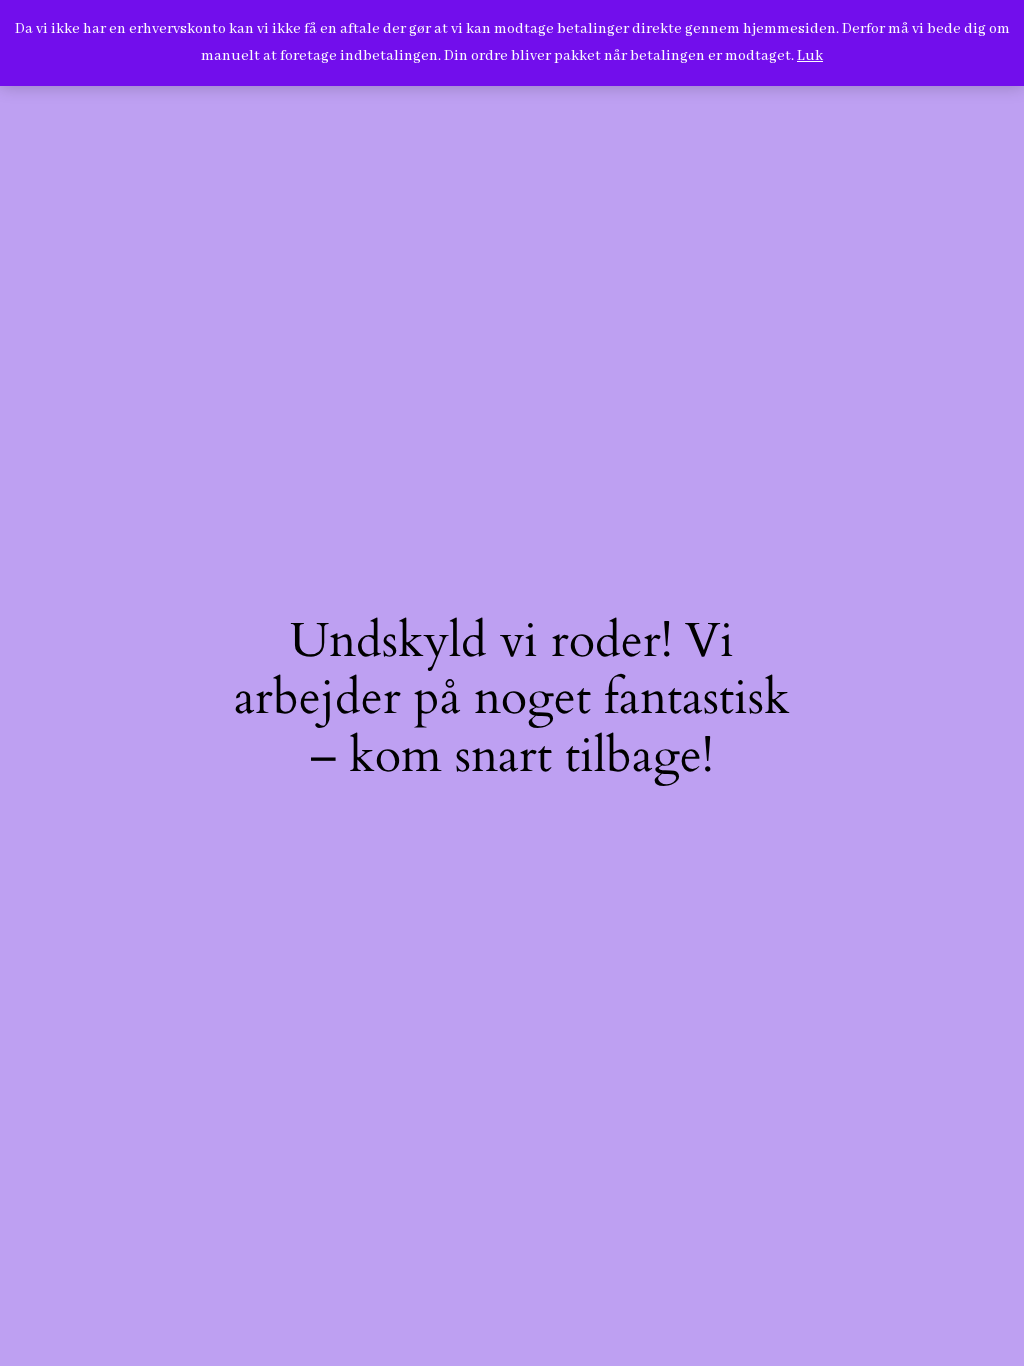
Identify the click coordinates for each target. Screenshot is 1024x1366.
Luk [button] (810, 56)
